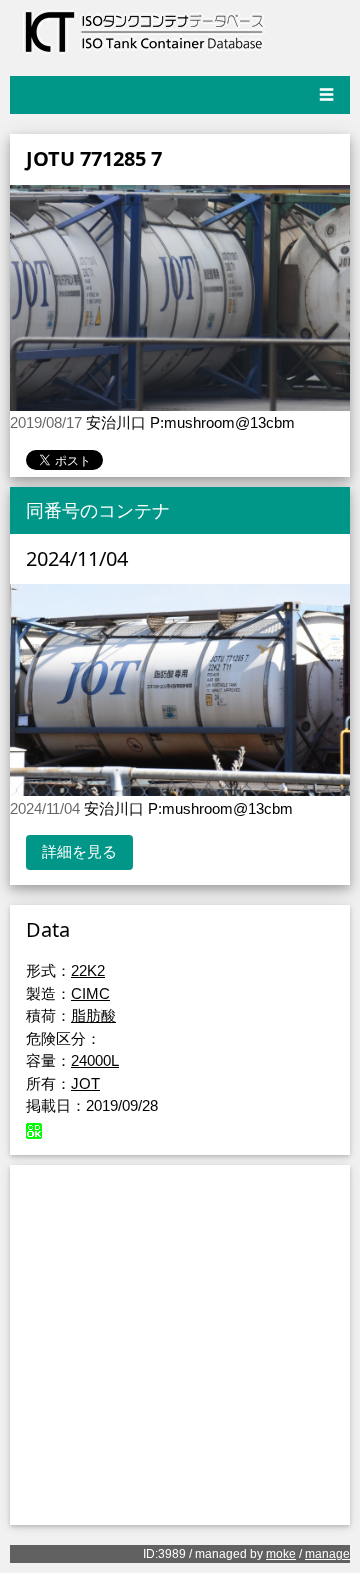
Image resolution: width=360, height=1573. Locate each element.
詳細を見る (79, 851)
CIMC (90, 993)
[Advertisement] (180, 1345)
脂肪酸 (93, 1015)
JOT (85, 1083)
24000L (95, 1060)
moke (281, 1554)
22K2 (88, 970)
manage (327, 1554)
